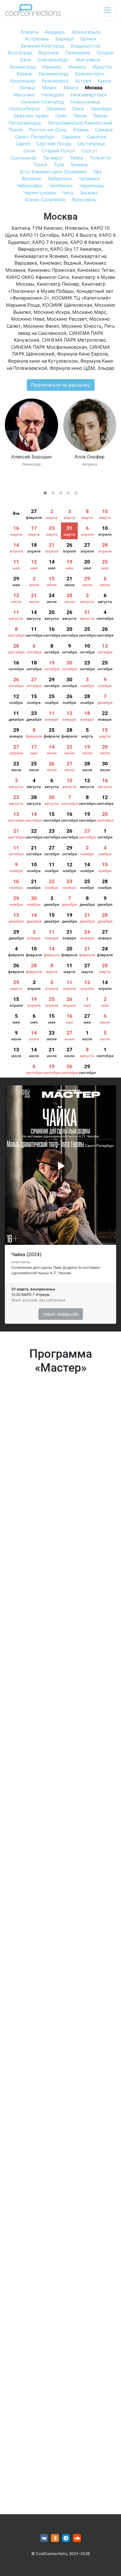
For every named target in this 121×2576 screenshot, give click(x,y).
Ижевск (77, 67)
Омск (78, 109)
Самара (104, 130)
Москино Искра (52, 312)
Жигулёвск (88, 60)
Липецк (27, 88)
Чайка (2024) (26, 1255)
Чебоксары (30, 186)
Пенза (80, 116)
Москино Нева (28, 319)
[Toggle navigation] (107, 10)
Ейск (26, 60)
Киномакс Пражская (51, 270)
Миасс (50, 88)
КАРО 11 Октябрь (40, 235)
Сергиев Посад (54, 143)
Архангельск (86, 32)
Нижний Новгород (42, 102)
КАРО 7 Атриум (50, 242)
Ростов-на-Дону (48, 130)
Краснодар (23, 81)
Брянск (88, 39)
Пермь (100, 116)
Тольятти (100, 158)
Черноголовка (40, 193)
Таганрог (53, 158)
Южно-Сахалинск (45, 199)
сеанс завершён (61, 1314)
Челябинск (61, 186)
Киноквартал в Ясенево (41, 256)
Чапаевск (89, 178)
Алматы (30, 32)
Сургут (89, 151)
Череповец (92, 186)
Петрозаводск (25, 123)
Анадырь (55, 32)
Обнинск (56, 109)
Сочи (29, 151)
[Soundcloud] (77, 2538)
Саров (23, 143)
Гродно (105, 53)
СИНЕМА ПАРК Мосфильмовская (49, 347)
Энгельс (89, 193)
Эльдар (106, 368)
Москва (94, 88)
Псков (16, 130)
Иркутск (102, 67)
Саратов (97, 137)
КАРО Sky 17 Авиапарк (76, 249)
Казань (25, 74)
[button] (45, 493)
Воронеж (49, 53)
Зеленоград (22, 67)
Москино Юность (82, 326)
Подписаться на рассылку (61, 385)
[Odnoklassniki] (55, 2538)
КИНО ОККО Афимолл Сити (38, 277)
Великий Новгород (42, 46)
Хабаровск (60, 178)
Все (16, 513)
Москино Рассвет (67, 319)
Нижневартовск (89, 95)
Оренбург (102, 109)
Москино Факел (41, 326)
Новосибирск (24, 109)
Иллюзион (76, 228)
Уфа (97, 172)
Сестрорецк (91, 143)
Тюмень (79, 164)
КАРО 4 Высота (79, 235)
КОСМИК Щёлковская (67, 305)
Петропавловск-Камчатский (80, 123)
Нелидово (53, 95)
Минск (71, 88)
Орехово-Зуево (31, 116)
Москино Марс (89, 312)
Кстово (83, 81)
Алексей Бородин (31, 457)
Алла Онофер (90, 457)
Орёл (61, 116)
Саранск (71, 137)
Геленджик (78, 53)
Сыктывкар (23, 158)
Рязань (81, 130)
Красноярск (55, 81)
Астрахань (37, 39)
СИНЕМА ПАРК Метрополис (74, 340)
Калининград (54, 74)
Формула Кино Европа (82, 354)
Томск (40, 164)
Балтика (21, 228)
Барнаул (65, 39)
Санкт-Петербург (35, 137)
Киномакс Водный (60, 263)
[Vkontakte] (44, 2538)
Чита (68, 193)
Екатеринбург (54, 60)
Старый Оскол (58, 151)
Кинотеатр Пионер (58, 284)
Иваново (52, 67)
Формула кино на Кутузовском (43, 361)
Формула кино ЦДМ (72, 368)
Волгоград (20, 53)
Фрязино (31, 178)
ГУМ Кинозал (47, 228)
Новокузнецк (85, 102)
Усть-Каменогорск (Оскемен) (53, 172)
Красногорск (90, 74)
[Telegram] (66, 2538)
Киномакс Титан (96, 270)
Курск (104, 81)
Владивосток (86, 46)
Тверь (77, 158)
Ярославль (84, 199)
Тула (59, 164)
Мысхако (24, 95)
